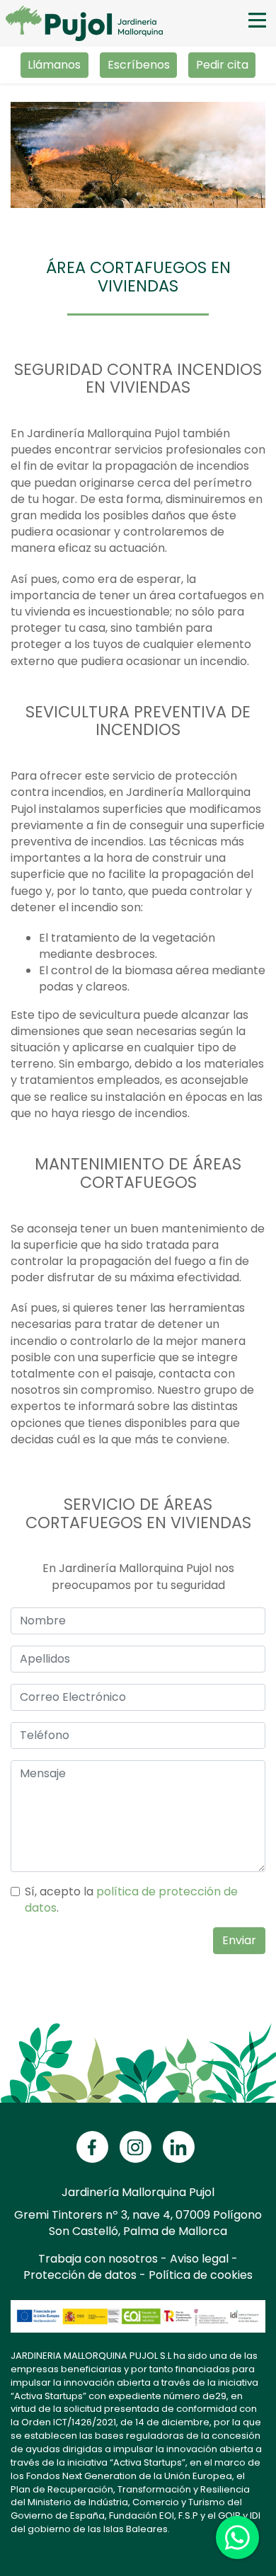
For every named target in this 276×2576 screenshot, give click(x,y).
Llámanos (54, 65)
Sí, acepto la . (131, 1900)
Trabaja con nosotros (98, 2259)
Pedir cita (222, 65)
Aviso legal (199, 2259)
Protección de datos (80, 2275)
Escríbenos (139, 65)
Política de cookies (201, 2275)
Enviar (239, 1940)
